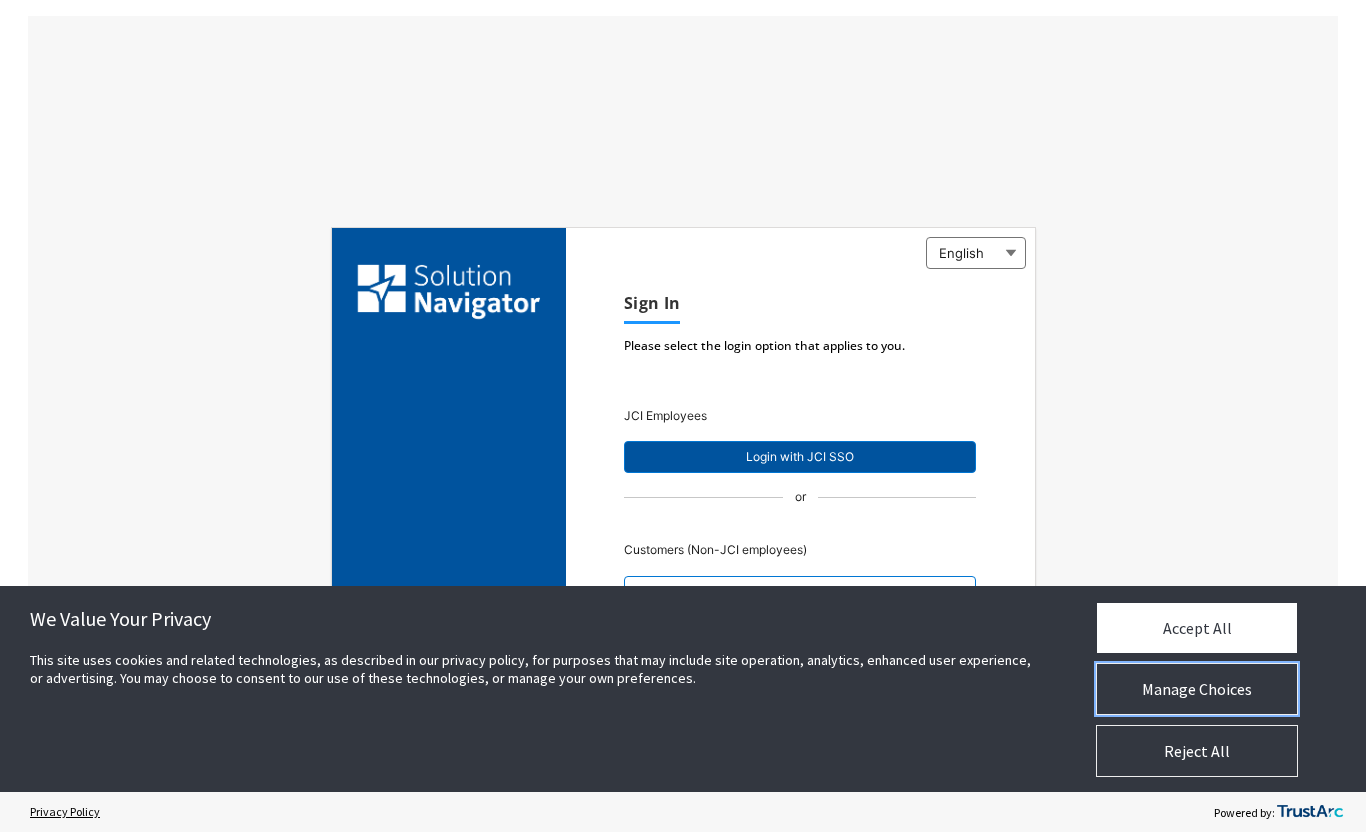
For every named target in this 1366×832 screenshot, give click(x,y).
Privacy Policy (65, 811)
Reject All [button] (1197, 751)
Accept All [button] (1197, 628)
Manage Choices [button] (1197, 689)
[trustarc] (1310, 812)
